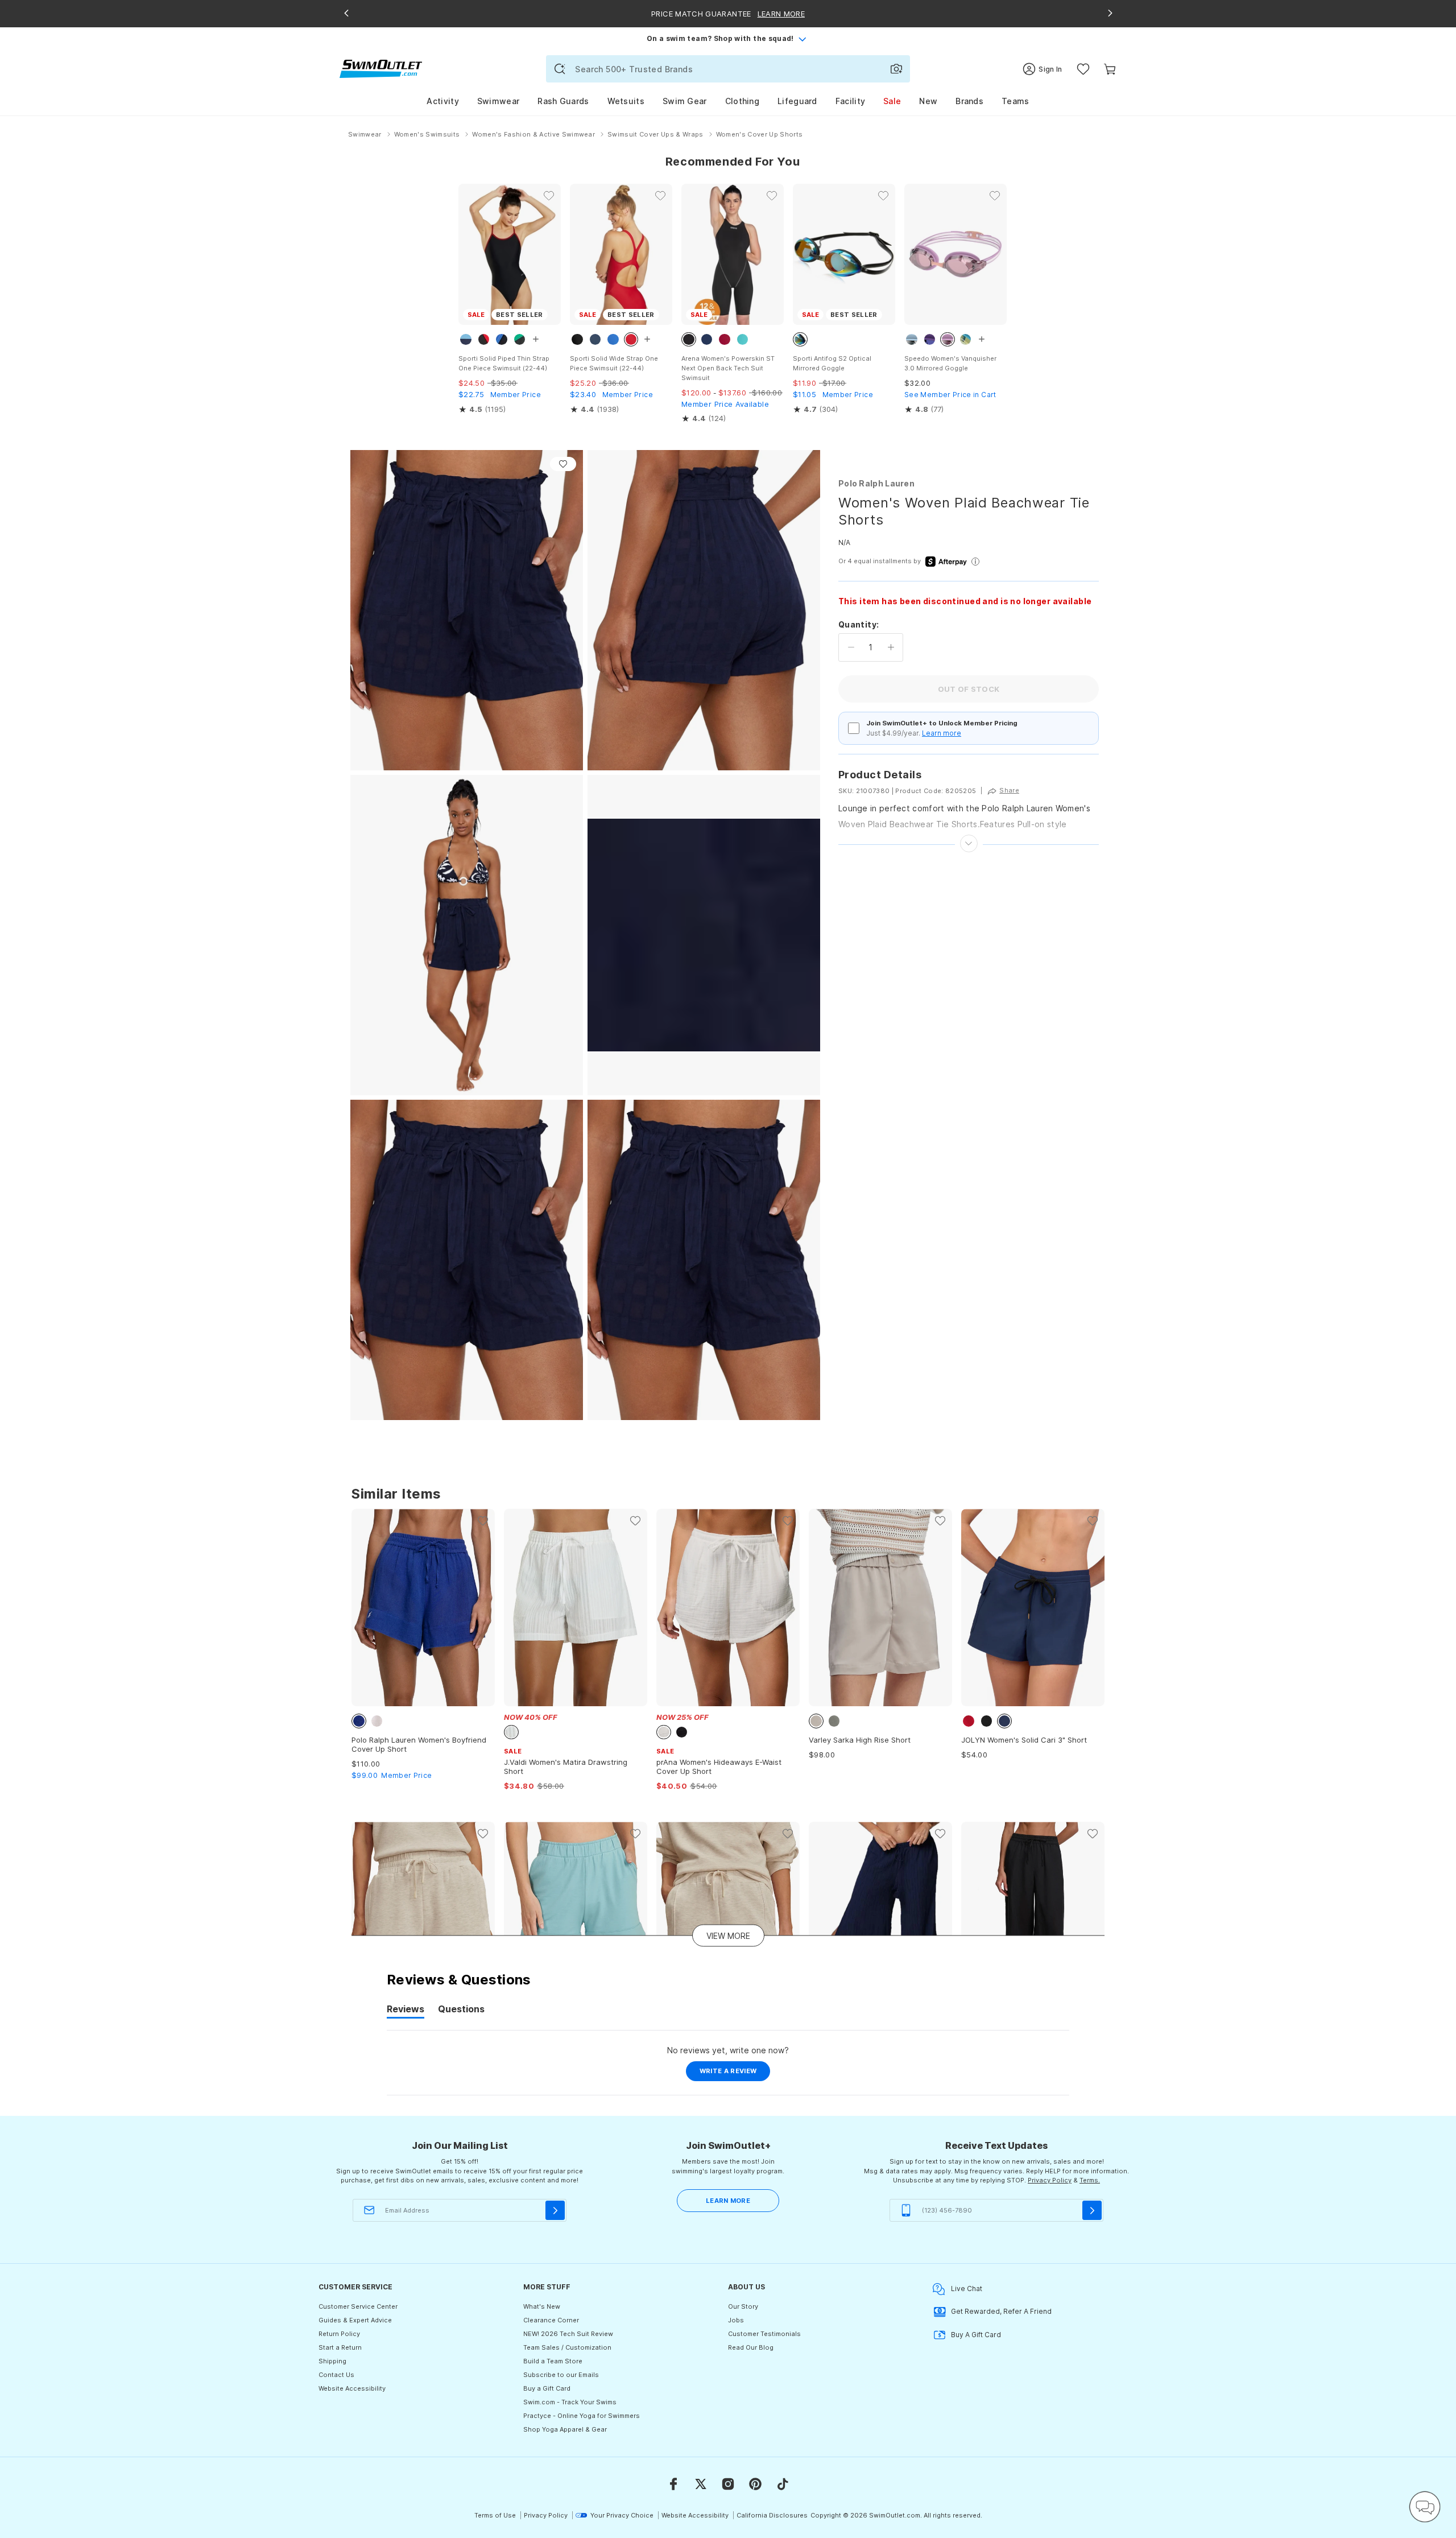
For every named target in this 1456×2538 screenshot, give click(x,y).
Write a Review (735, 2074)
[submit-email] (555, 2210)
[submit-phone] (1092, 2210)
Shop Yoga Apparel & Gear (565, 2429)
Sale (892, 101)
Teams (1016, 101)
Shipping (332, 2361)
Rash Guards (563, 101)
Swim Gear (685, 101)
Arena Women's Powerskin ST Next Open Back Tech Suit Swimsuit (728, 368)
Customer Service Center (358, 2306)
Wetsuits (626, 101)
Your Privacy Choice (622, 2515)
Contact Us (336, 2375)
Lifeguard (797, 101)
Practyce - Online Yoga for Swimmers (582, 2416)
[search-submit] (560, 69)
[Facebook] (673, 2484)
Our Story (743, 2306)
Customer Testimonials (764, 2334)
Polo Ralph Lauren (876, 483)
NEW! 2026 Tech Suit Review (568, 2334)
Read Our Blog (751, 2347)
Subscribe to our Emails (561, 2375)
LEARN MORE (728, 2201)
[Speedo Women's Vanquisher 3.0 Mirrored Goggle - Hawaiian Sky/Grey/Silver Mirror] (955, 254)
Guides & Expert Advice (355, 2320)
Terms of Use (495, 2515)
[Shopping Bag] (1110, 69)
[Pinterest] (755, 2484)
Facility (850, 101)
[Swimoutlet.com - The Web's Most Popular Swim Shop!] (381, 68)
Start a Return (340, 2347)
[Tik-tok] (783, 2484)
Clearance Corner (551, 2320)
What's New (542, 2306)
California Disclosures (772, 2515)
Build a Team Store (553, 2361)
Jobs (736, 2320)
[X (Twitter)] (701, 2484)
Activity (442, 101)
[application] (1425, 2507)
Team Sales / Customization (567, 2347)
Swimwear (498, 101)
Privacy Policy (1050, 2180)
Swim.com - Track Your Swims (570, 2402)
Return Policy (339, 2334)
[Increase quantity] (891, 647)
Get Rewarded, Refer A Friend (1001, 2311)
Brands (969, 101)
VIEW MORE (728, 1936)
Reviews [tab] (406, 2011)
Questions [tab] (461, 2011)
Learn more (942, 733)
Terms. (1090, 2180)
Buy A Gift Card (976, 2335)
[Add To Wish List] (563, 464)
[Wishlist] (1083, 69)
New (928, 101)
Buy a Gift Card (547, 2388)
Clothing (742, 101)
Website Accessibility (352, 2388)
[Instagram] (728, 2484)
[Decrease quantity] (851, 647)
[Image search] (896, 69)
